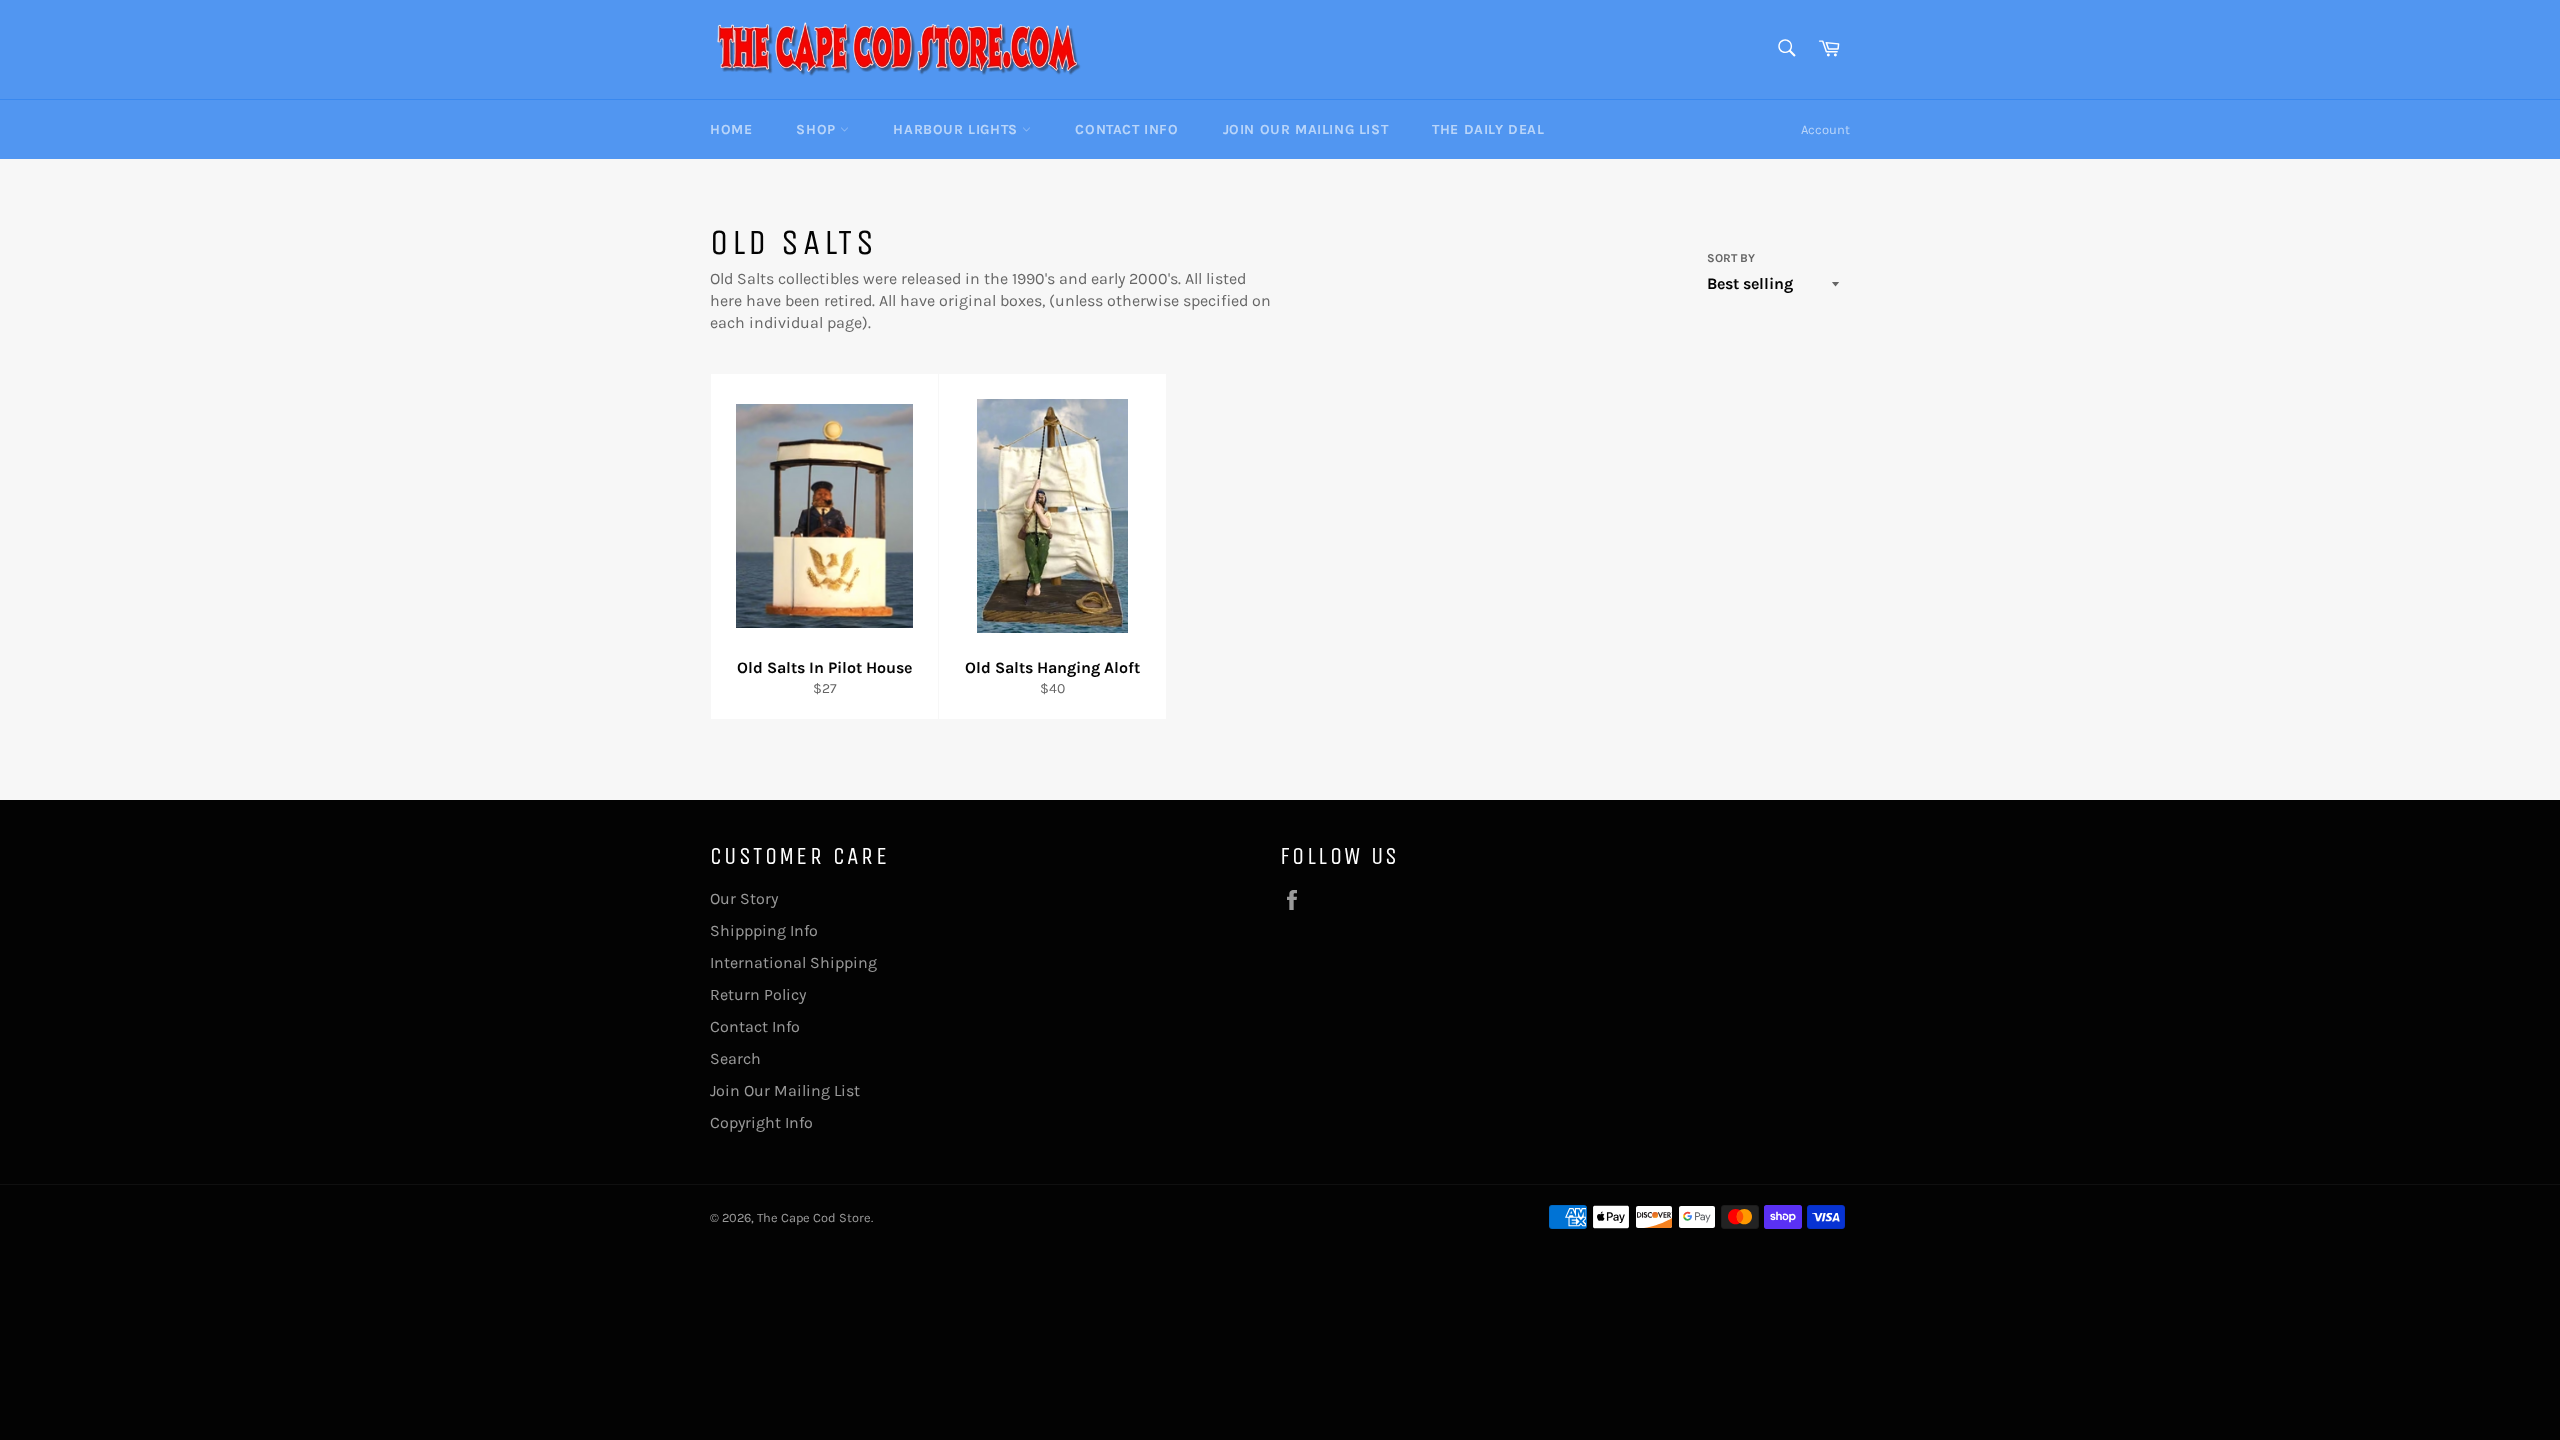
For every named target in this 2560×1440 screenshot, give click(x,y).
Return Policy (758, 994)
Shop (818, 129)
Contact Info (1126, 129)
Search (735, 1058)
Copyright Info (761, 1122)
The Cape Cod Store (814, 1217)
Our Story (744, 898)
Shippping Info (764, 930)
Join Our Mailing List (1306, 129)
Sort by (1731, 258)
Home (731, 129)
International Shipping (793, 962)
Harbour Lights (957, 129)
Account (1825, 129)
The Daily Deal (1488, 129)
